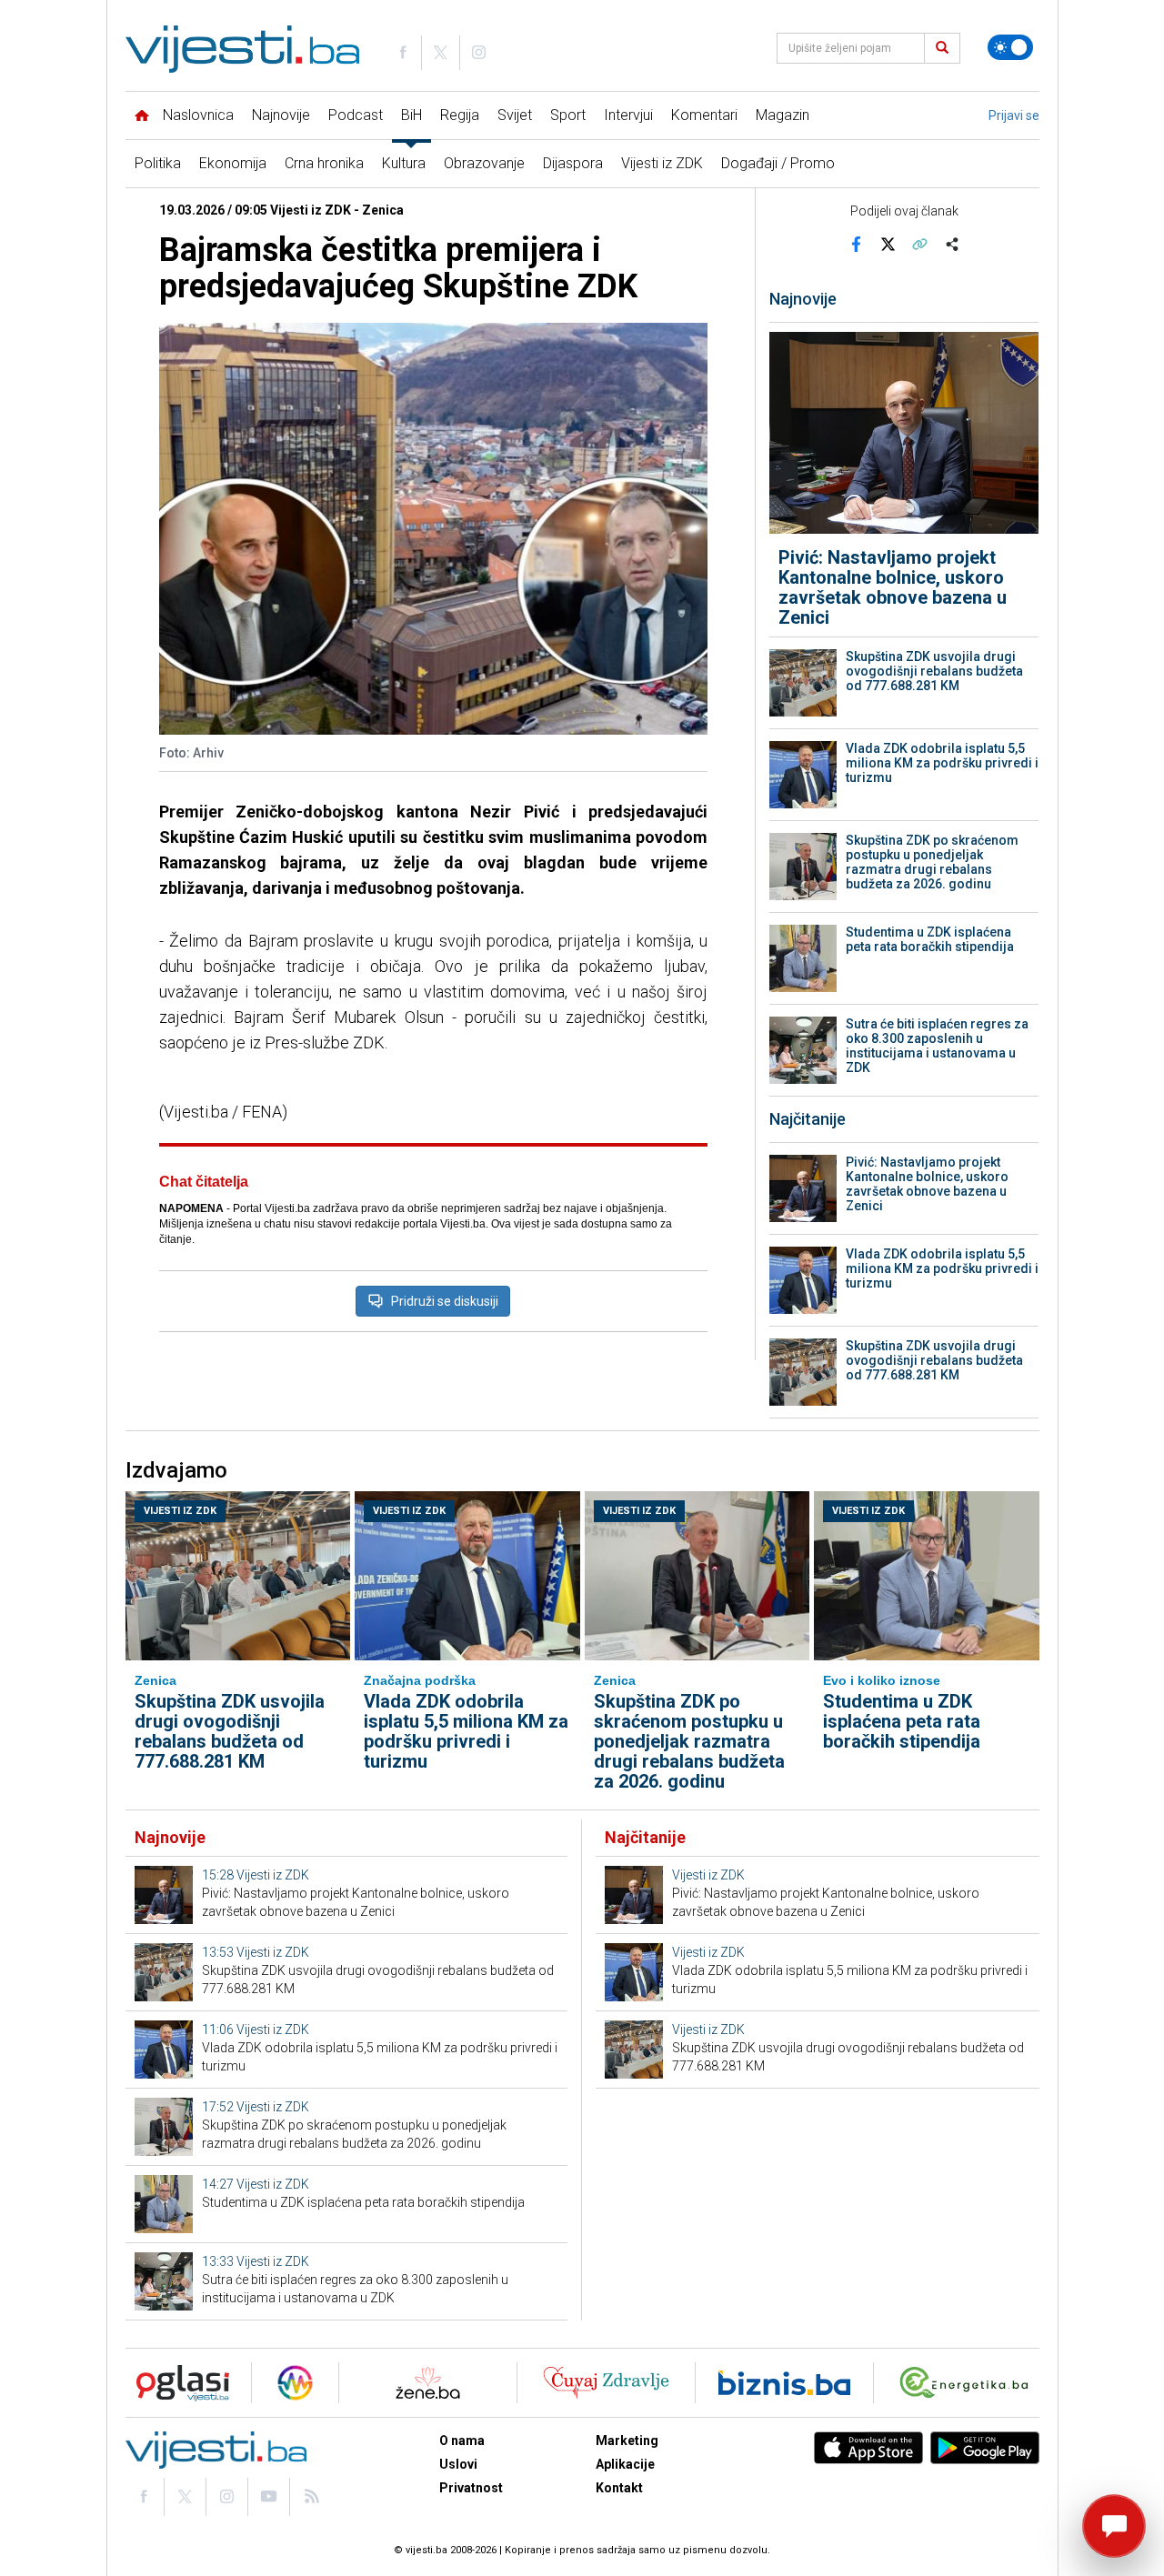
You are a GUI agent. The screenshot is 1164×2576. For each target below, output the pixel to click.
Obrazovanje (484, 163)
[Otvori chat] (1114, 2526)
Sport (568, 115)
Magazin (783, 115)
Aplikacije (625, 2464)
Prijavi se (1014, 115)
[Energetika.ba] (968, 2383)
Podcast (356, 115)
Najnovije (281, 115)
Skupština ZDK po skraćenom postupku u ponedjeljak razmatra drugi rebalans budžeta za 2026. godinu (932, 862)
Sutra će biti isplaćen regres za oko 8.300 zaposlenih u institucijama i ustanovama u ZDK (937, 1046)
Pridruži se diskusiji (445, 1301)
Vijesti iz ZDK (662, 163)
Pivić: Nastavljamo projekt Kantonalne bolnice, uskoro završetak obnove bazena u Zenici (893, 587)
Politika (158, 163)
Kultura (404, 163)
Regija (460, 115)
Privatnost (471, 2488)
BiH (411, 115)
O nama (462, 2441)
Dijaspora (573, 163)
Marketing (627, 2441)
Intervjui (628, 115)
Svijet (515, 115)
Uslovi (458, 2464)
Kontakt (619, 2488)
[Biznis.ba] (784, 2383)
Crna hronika (324, 163)
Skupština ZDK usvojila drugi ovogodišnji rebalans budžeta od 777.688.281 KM (934, 671)
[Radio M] (177, 2383)
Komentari (704, 115)
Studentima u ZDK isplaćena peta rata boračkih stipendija (930, 939)
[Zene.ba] (428, 2383)
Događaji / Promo (778, 163)
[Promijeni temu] (1010, 47)
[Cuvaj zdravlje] (606, 2383)
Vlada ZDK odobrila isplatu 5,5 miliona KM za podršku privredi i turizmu (942, 763)
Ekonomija (233, 163)
